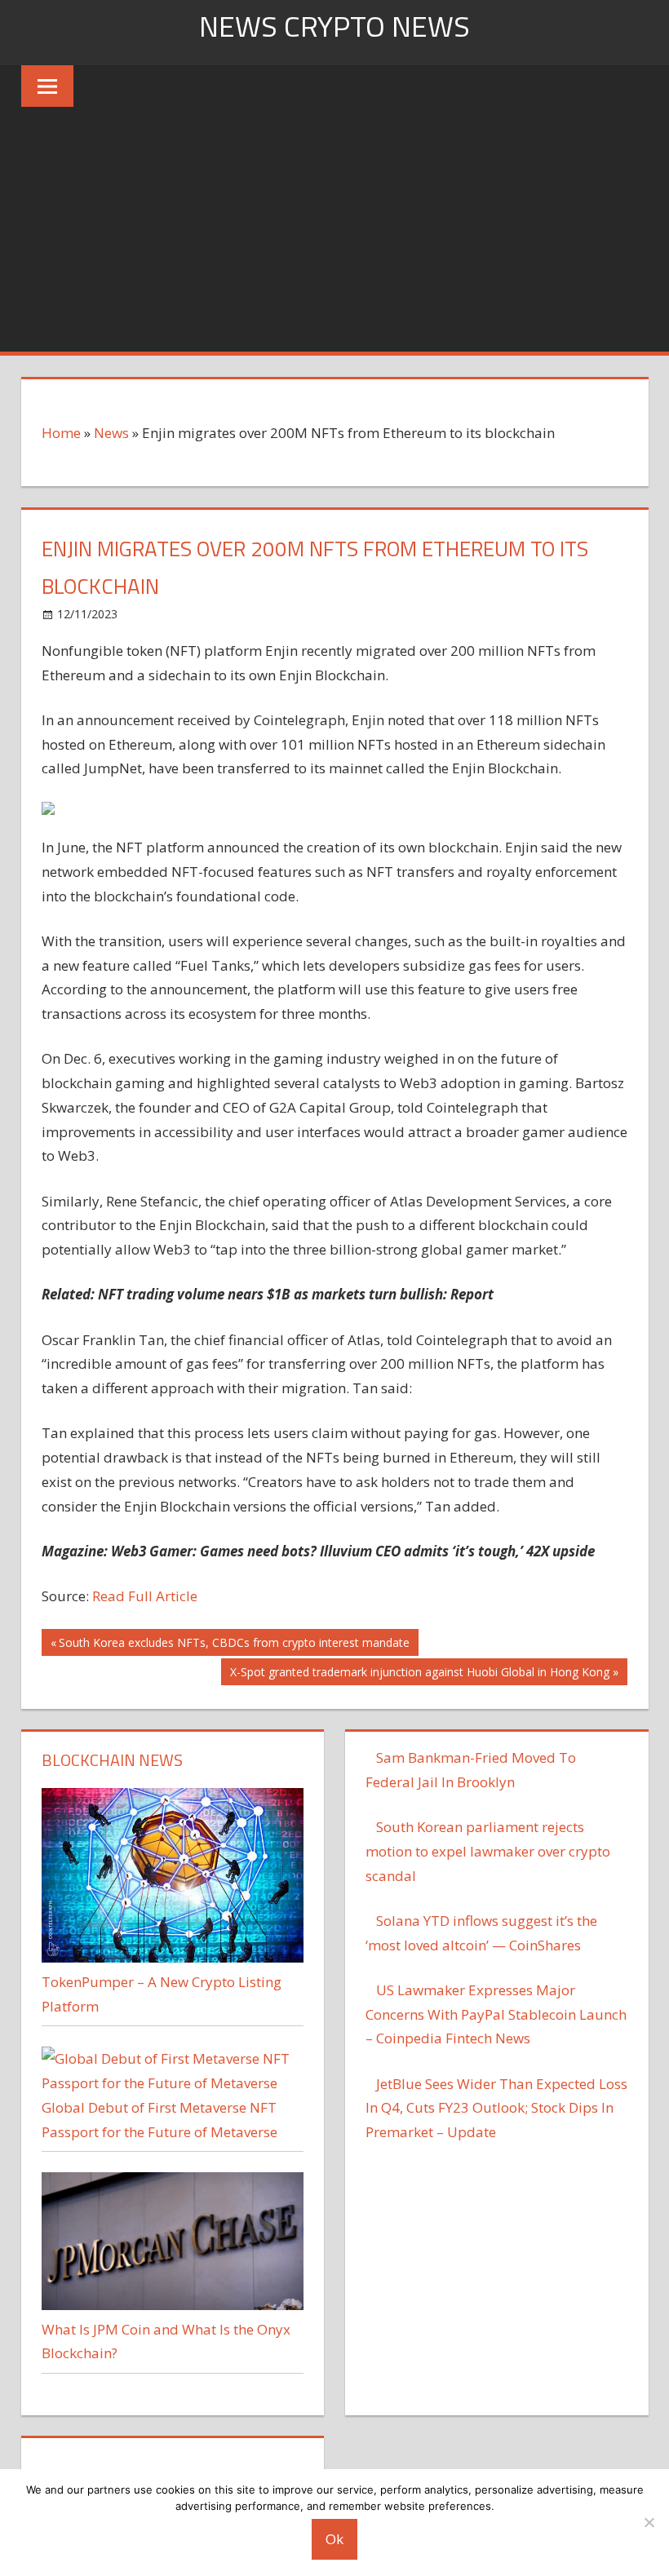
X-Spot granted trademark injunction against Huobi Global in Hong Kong (419, 1674)
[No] (649, 2522)
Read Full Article (145, 1596)
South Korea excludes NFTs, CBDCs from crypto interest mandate (234, 1645)
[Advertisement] (334, 229)
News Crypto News (334, 26)
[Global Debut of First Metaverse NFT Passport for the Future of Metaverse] (173, 2083)
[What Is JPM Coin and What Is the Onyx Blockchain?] (173, 2305)
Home (61, 433)
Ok (334, 2539)
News (111, 433)
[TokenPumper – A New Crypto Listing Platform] (173, 1957)
